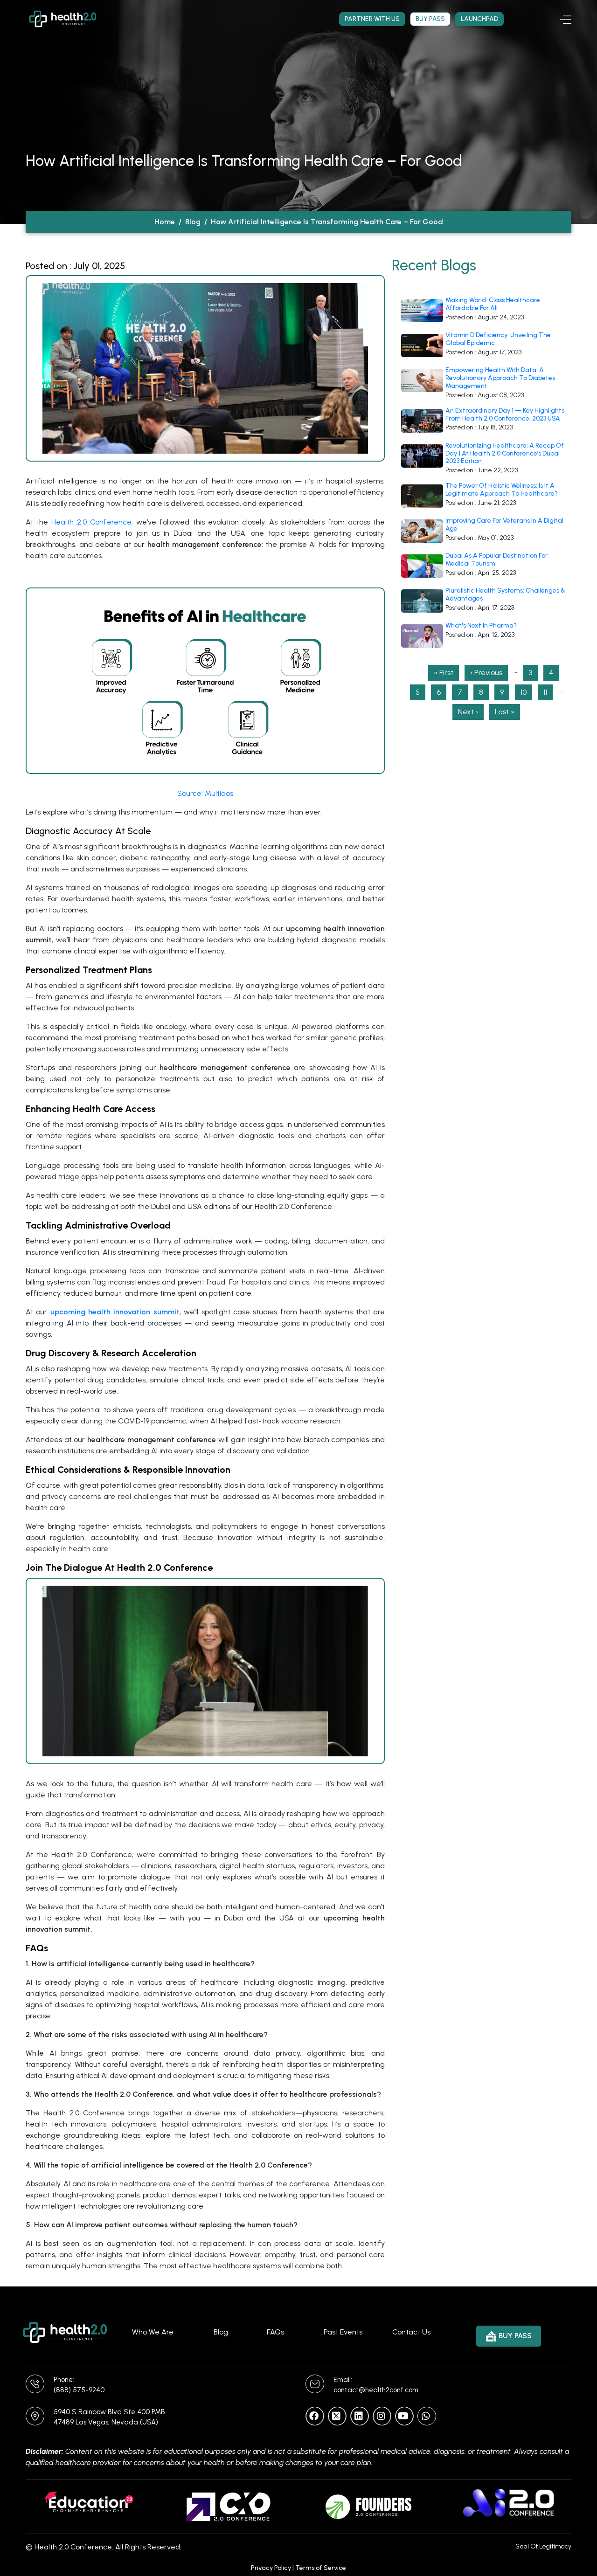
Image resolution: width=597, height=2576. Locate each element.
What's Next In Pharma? (481, 626)
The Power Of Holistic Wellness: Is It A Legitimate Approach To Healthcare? (502, 490)
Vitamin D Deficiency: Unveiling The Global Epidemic (498, 339)
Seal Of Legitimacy (543, 2546)
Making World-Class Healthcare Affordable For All (493, 304)
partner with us (372, 19)
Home (165, 222)
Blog (193, 222)
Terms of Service (321, 2568)
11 (548, 692)
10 (526, 692)
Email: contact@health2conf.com (376, 2385)
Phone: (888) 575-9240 (79, 2385)
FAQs (275, 2332)
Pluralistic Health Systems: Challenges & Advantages (505, 595)
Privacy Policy (271, 2568)
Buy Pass (430, 19)
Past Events (343, 2332)
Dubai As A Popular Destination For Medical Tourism (496, 560)
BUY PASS (515, 2336)
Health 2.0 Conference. (74, 2547)
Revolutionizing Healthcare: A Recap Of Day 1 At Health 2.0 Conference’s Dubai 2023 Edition (505, 454)
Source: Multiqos (205, 793)
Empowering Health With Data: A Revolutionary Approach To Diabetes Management (500, 378)
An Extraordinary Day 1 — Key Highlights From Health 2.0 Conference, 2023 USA (505, 415)
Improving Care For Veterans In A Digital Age (504, 525)
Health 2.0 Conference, (92, 522)
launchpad (479, 19)
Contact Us (411, 2332)
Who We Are (153, 2332)
